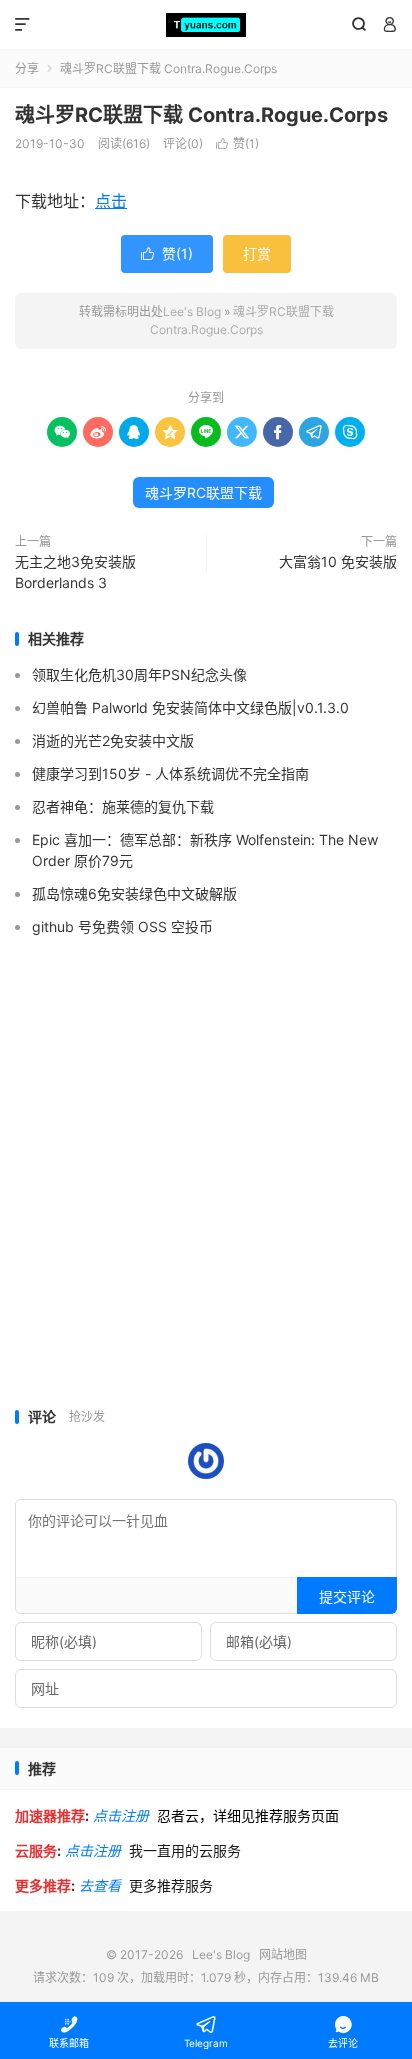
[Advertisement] (206, 1183)
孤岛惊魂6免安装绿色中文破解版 (134, 893)
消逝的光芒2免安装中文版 (113, 740)
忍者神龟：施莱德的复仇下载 (123, 806)
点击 (111, 201)
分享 (27, 68)
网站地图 (283, 1954)
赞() (237, 143)
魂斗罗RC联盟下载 (203, 492)
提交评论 (347, 1596)
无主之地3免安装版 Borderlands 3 (75, 572)
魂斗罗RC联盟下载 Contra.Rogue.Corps (201, 115)
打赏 (257, 253)
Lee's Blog (205, 25)
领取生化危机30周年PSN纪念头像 (139, 674)
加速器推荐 (50, 1815)
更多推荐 (43, 1885)
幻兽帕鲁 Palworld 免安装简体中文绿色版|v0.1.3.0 (190, 707)
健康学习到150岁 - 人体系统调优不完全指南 (170, 773)
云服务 (36, 1850)
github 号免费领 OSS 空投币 (122, 926)
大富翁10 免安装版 (338, 561)
